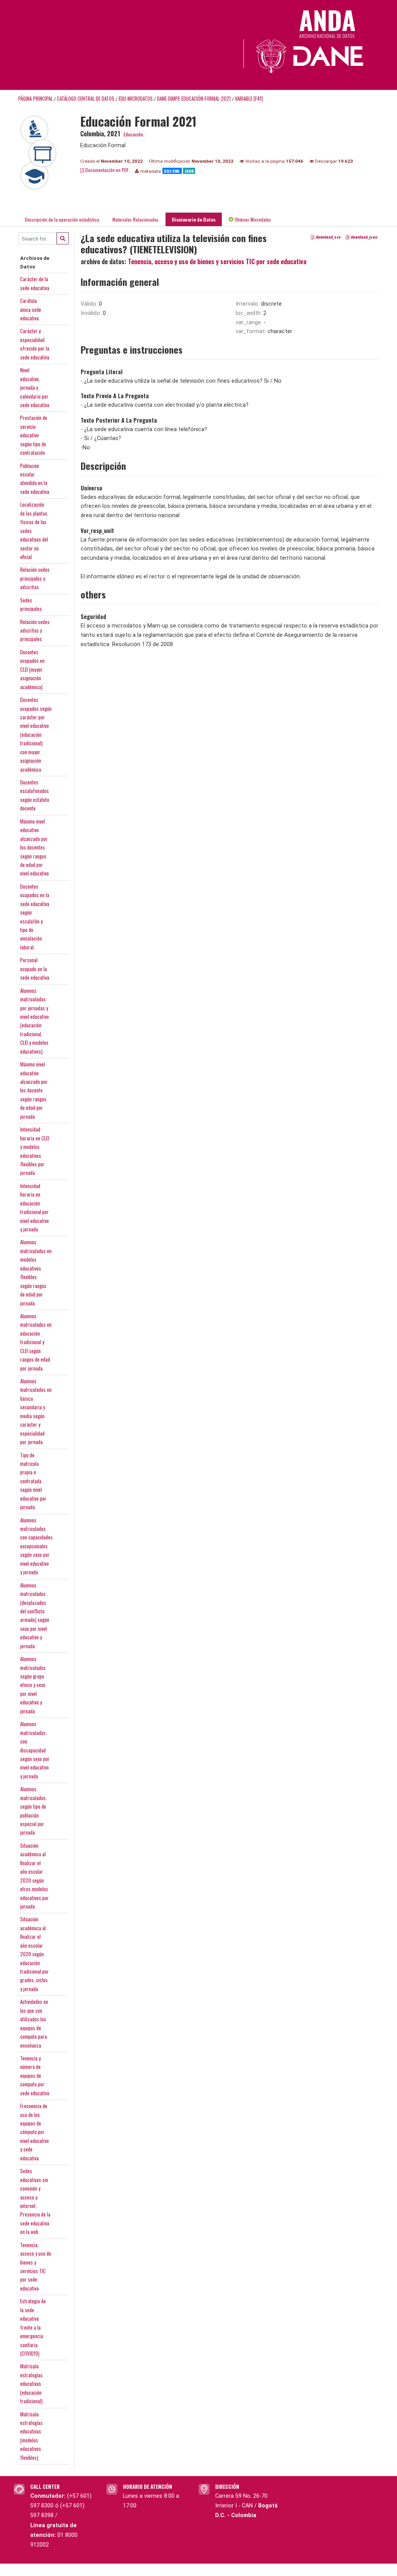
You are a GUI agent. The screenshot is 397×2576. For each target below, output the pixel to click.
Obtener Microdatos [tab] (252, 219)
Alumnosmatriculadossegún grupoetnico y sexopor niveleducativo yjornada (33, 1685)
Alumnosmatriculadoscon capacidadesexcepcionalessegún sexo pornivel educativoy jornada (36, 1546)
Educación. (134, 134)
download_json (363, 237)
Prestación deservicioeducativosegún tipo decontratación (34, 435)
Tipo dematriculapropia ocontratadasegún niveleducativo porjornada (33, 1481)
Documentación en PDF (106, 170)
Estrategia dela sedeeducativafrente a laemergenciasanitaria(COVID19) (33, 2327)
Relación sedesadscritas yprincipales (35, 630)
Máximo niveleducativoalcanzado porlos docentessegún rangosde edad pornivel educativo (35, 847)
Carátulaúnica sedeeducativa (31, 309)
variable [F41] (249, 99)
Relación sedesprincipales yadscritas (35, 578)
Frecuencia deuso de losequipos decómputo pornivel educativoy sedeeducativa (35, 2132)
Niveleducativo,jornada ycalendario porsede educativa (35, 387)
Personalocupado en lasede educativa (35, 969)
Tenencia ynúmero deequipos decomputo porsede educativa (35, 2076)
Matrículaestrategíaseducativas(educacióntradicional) (31, 2383)
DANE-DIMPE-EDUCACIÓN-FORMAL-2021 (194, 99)
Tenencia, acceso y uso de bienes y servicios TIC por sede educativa (217, 261)
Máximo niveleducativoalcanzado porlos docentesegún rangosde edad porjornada (34, 1090)
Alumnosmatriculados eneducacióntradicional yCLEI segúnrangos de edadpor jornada (36, 1342)
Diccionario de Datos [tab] (194, 219)
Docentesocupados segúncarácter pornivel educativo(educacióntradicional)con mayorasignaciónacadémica (36, 734)
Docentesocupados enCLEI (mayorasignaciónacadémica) (32, 669)
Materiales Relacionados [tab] (135, 219)
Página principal (35, 99)
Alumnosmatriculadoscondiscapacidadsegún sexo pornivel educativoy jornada (35, 1750)
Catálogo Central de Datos (86, 99)
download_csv (328, 237)
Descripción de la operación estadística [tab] (62, 219)
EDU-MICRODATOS (136, 99)
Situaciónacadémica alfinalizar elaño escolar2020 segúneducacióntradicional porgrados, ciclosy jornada (35, 1954)
